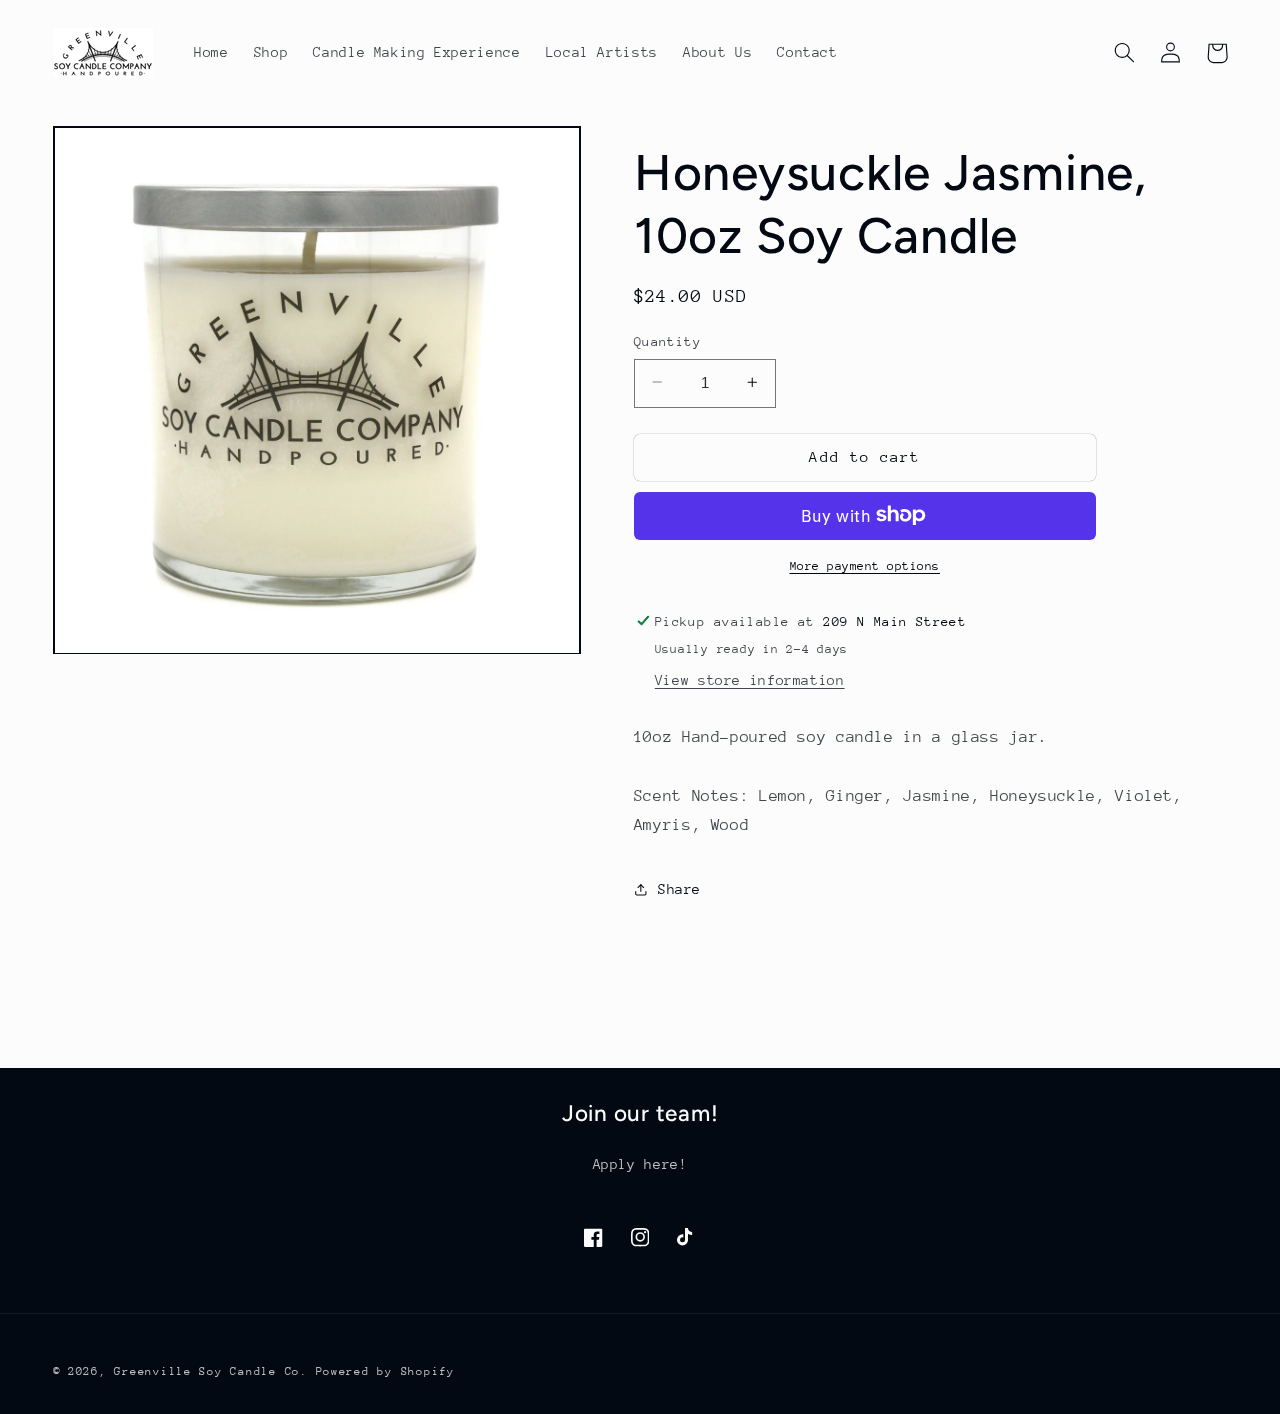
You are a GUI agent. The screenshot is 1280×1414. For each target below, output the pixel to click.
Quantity (667, 340)
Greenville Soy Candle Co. (210, 1371)
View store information (750, 679)
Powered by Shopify (385, 1371)
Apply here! (640, 1164)
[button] (1125, 53)
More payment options (865, 565)
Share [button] (679, 889)
